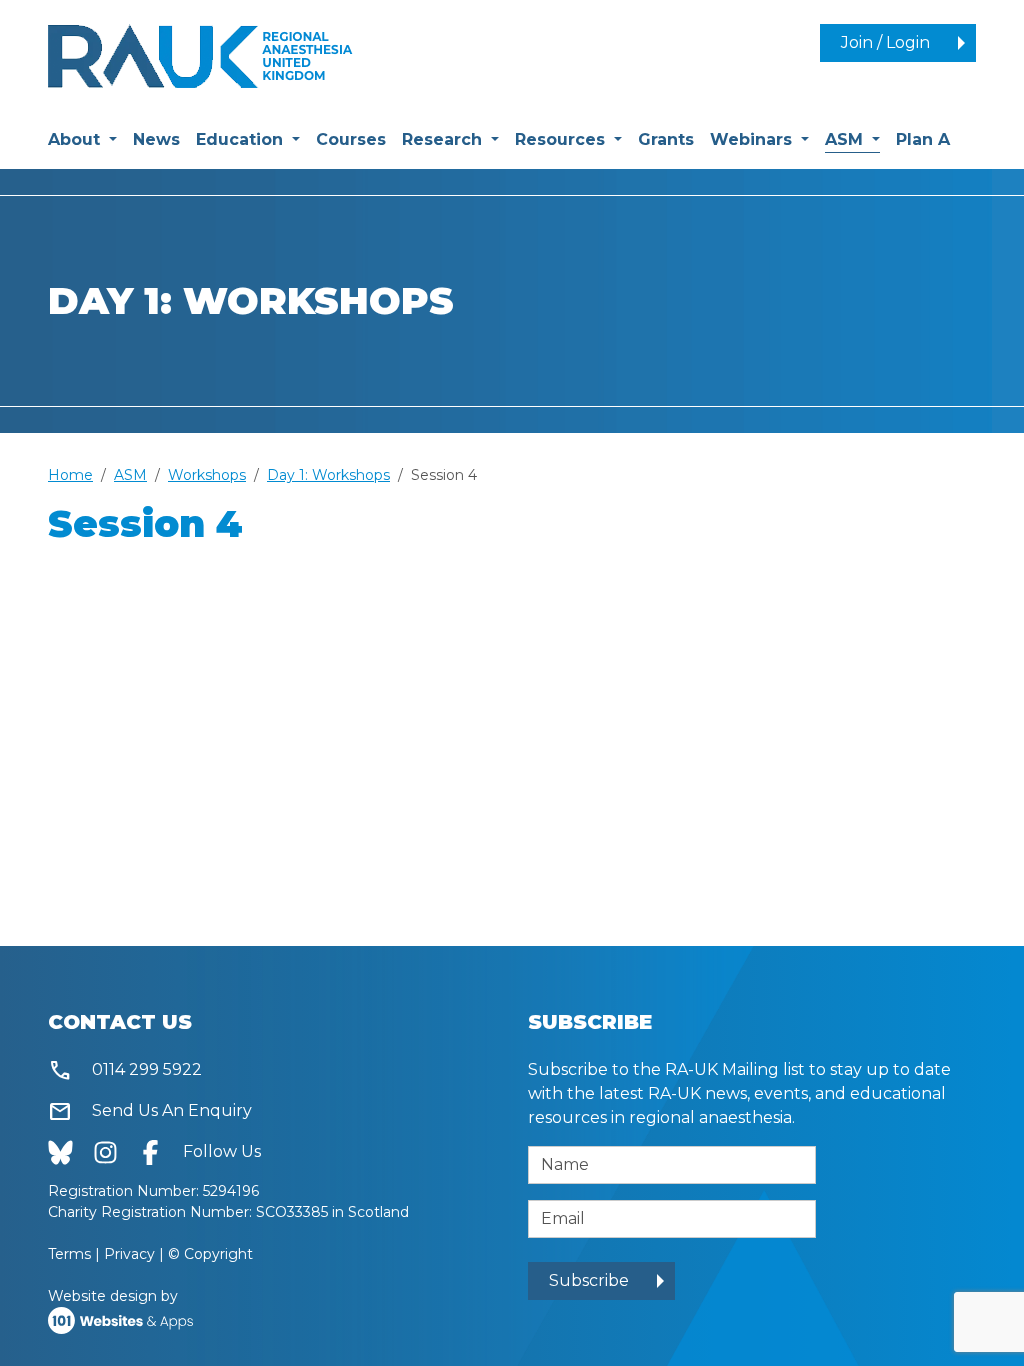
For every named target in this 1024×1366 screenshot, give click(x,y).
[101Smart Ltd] (120, 1319)
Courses (351, 139)
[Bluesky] (70, 1151)
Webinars (753, 139)
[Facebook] (160, 1151)
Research (444, 139)
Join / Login (885, 42)
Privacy (129, 1254)
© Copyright (210, 1254)
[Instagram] (115, 1151)
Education (242, 139)
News (156, 139)
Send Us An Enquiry (150, 1111)
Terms (69, 1254)
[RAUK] (200, 54)
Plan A (923, 139)
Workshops (207, 475)
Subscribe (589, 1280)
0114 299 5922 (125, 1070)
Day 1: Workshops (328, 475)
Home (70, 475)
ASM (852, 139)
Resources (562, 139)
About (76, 139)
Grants (666, 139)
